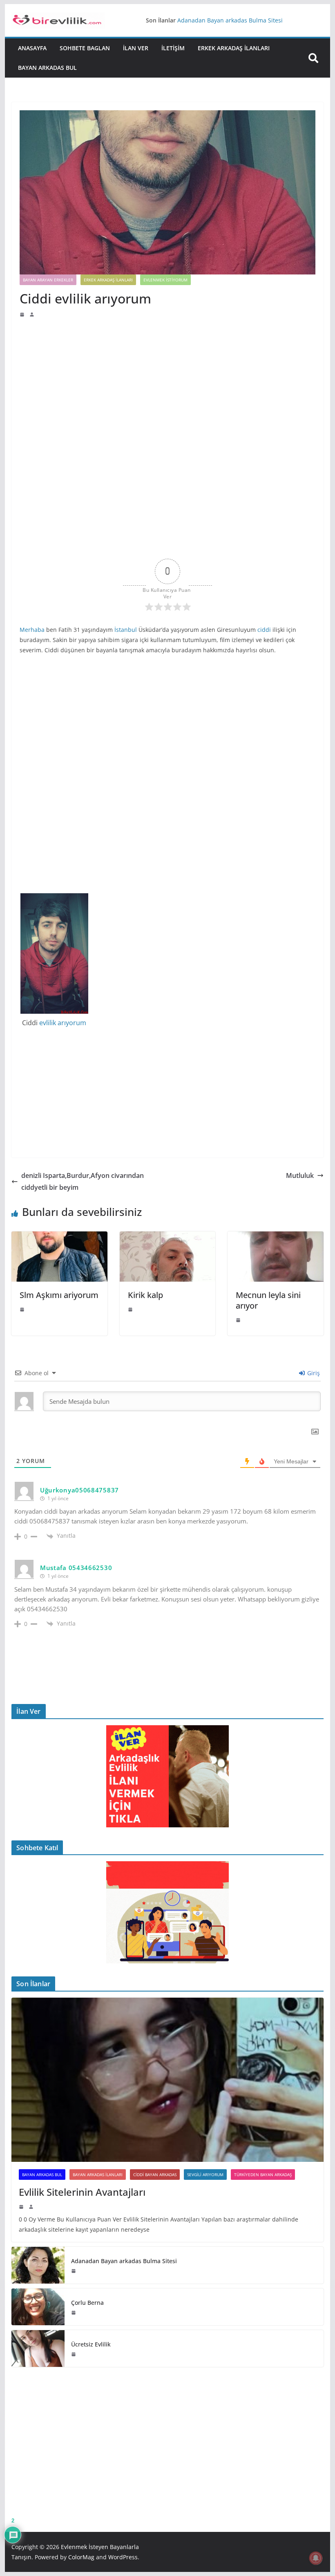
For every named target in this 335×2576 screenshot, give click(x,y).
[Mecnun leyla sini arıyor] (275, 1237)
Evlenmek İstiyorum (165, 280)
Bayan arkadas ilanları (98, 2175)
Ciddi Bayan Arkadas (155, 2175)
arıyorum (72, 1023)
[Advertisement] (167, 379)
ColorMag (81, 2557)
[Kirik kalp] (167, 1237)
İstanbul (126, 630)
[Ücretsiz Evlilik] (38, 2349)
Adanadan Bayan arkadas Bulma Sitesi (230, 21)
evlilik (48, 1023)
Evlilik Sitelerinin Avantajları (82, 2192)
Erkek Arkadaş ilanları (234, 48)
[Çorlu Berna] (38, 2307)
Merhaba (32, 630)
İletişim (173, 48)
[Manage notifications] (316, 2558)
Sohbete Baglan (85, 48)
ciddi (264, 630)
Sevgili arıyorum (205, 2175)
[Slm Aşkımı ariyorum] (59, 1237)
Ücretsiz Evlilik (91, 2344)
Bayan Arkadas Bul (47, 68)
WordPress (123, 2557)
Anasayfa (32, 48)
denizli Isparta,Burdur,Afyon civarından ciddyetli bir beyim (83, 1181)
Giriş (313, 1373)
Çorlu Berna (87, 2303)
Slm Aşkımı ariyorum (59, 1295)
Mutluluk (300, 1175)
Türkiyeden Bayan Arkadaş (263, 2175)
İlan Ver (136, 48)
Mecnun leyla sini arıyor (268, 1300)
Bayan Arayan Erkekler (48, 280)
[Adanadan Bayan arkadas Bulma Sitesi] (38, 2265)
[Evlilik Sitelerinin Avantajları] (167, 2080)
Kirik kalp (145, 1295)
